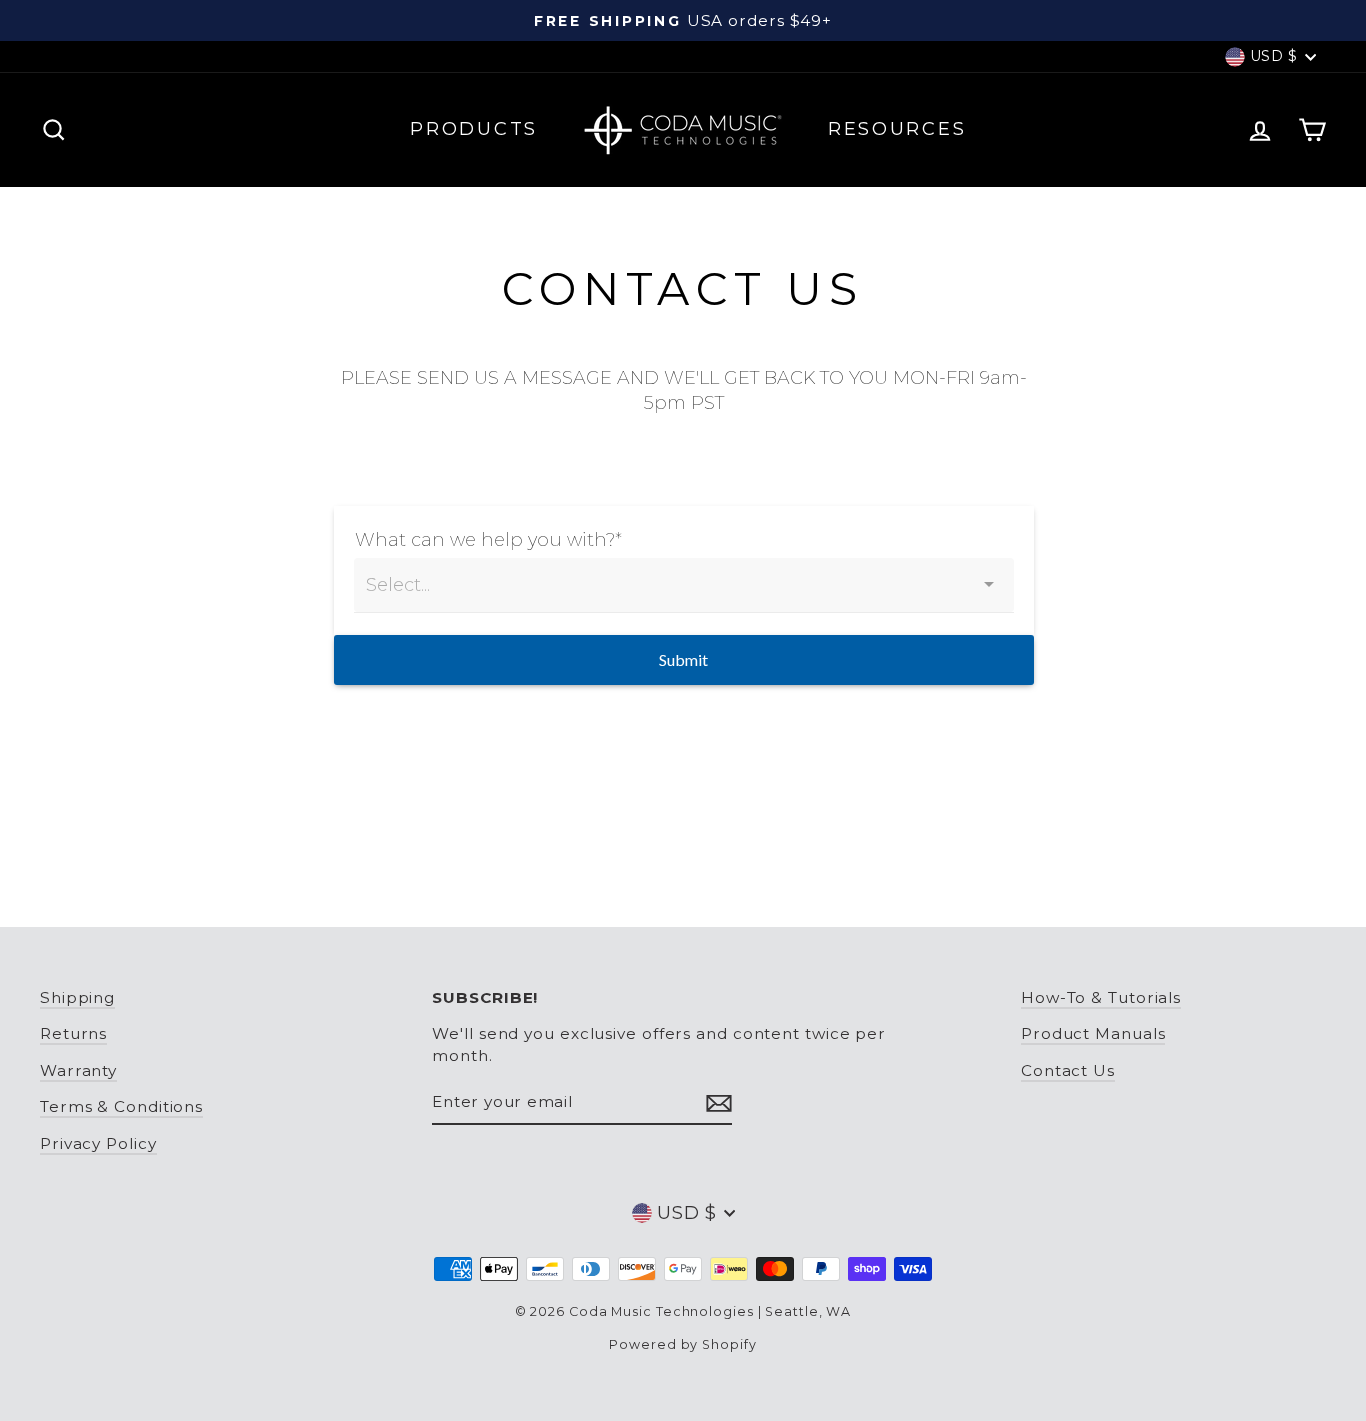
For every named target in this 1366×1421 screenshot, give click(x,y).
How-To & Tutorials (1101, 997)
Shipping (77, 997)
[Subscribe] (719, 1102)
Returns (73, 1033)
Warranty (78, 1070)
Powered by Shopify (682, 1344)
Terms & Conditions (121, 1106)
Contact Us (1068, 1070)
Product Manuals (1093, 1033)
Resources (897, 129)
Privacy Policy (98, 1143)
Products (474, 129)
